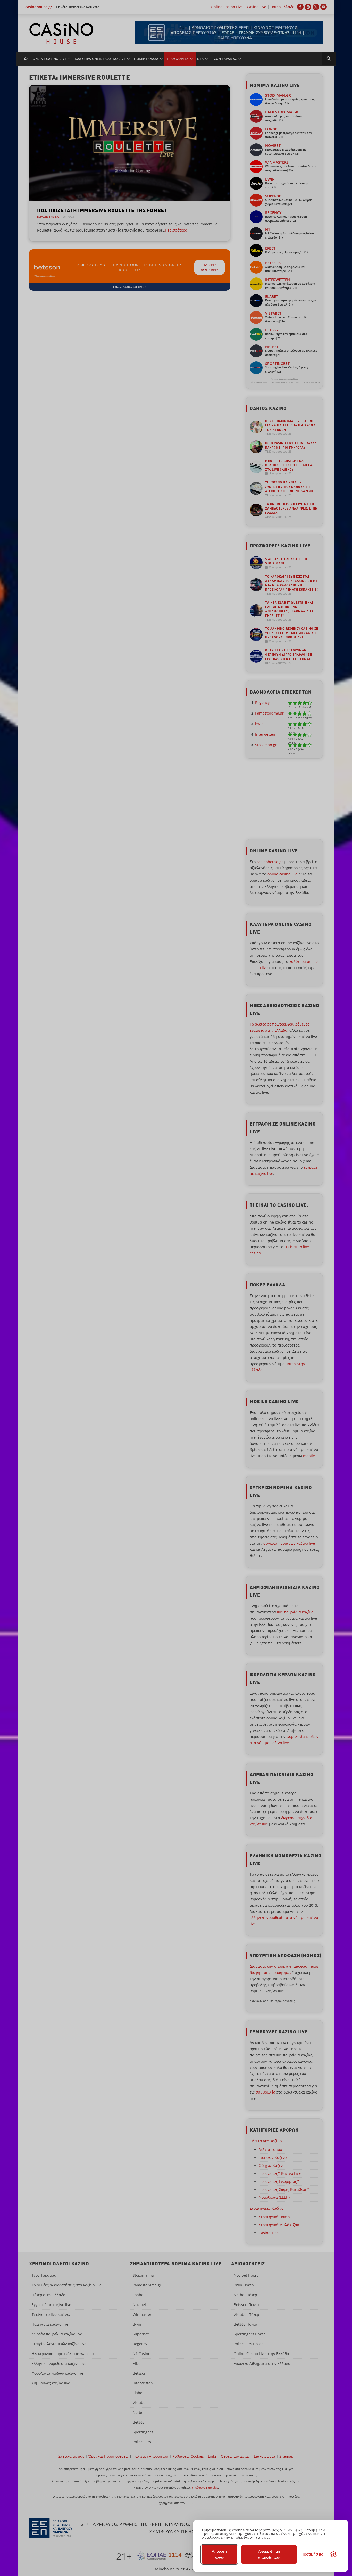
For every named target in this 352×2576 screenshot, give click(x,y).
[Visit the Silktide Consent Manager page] (333, 2554)
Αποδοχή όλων (219, 2554)
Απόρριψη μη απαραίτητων (269, 2554)
